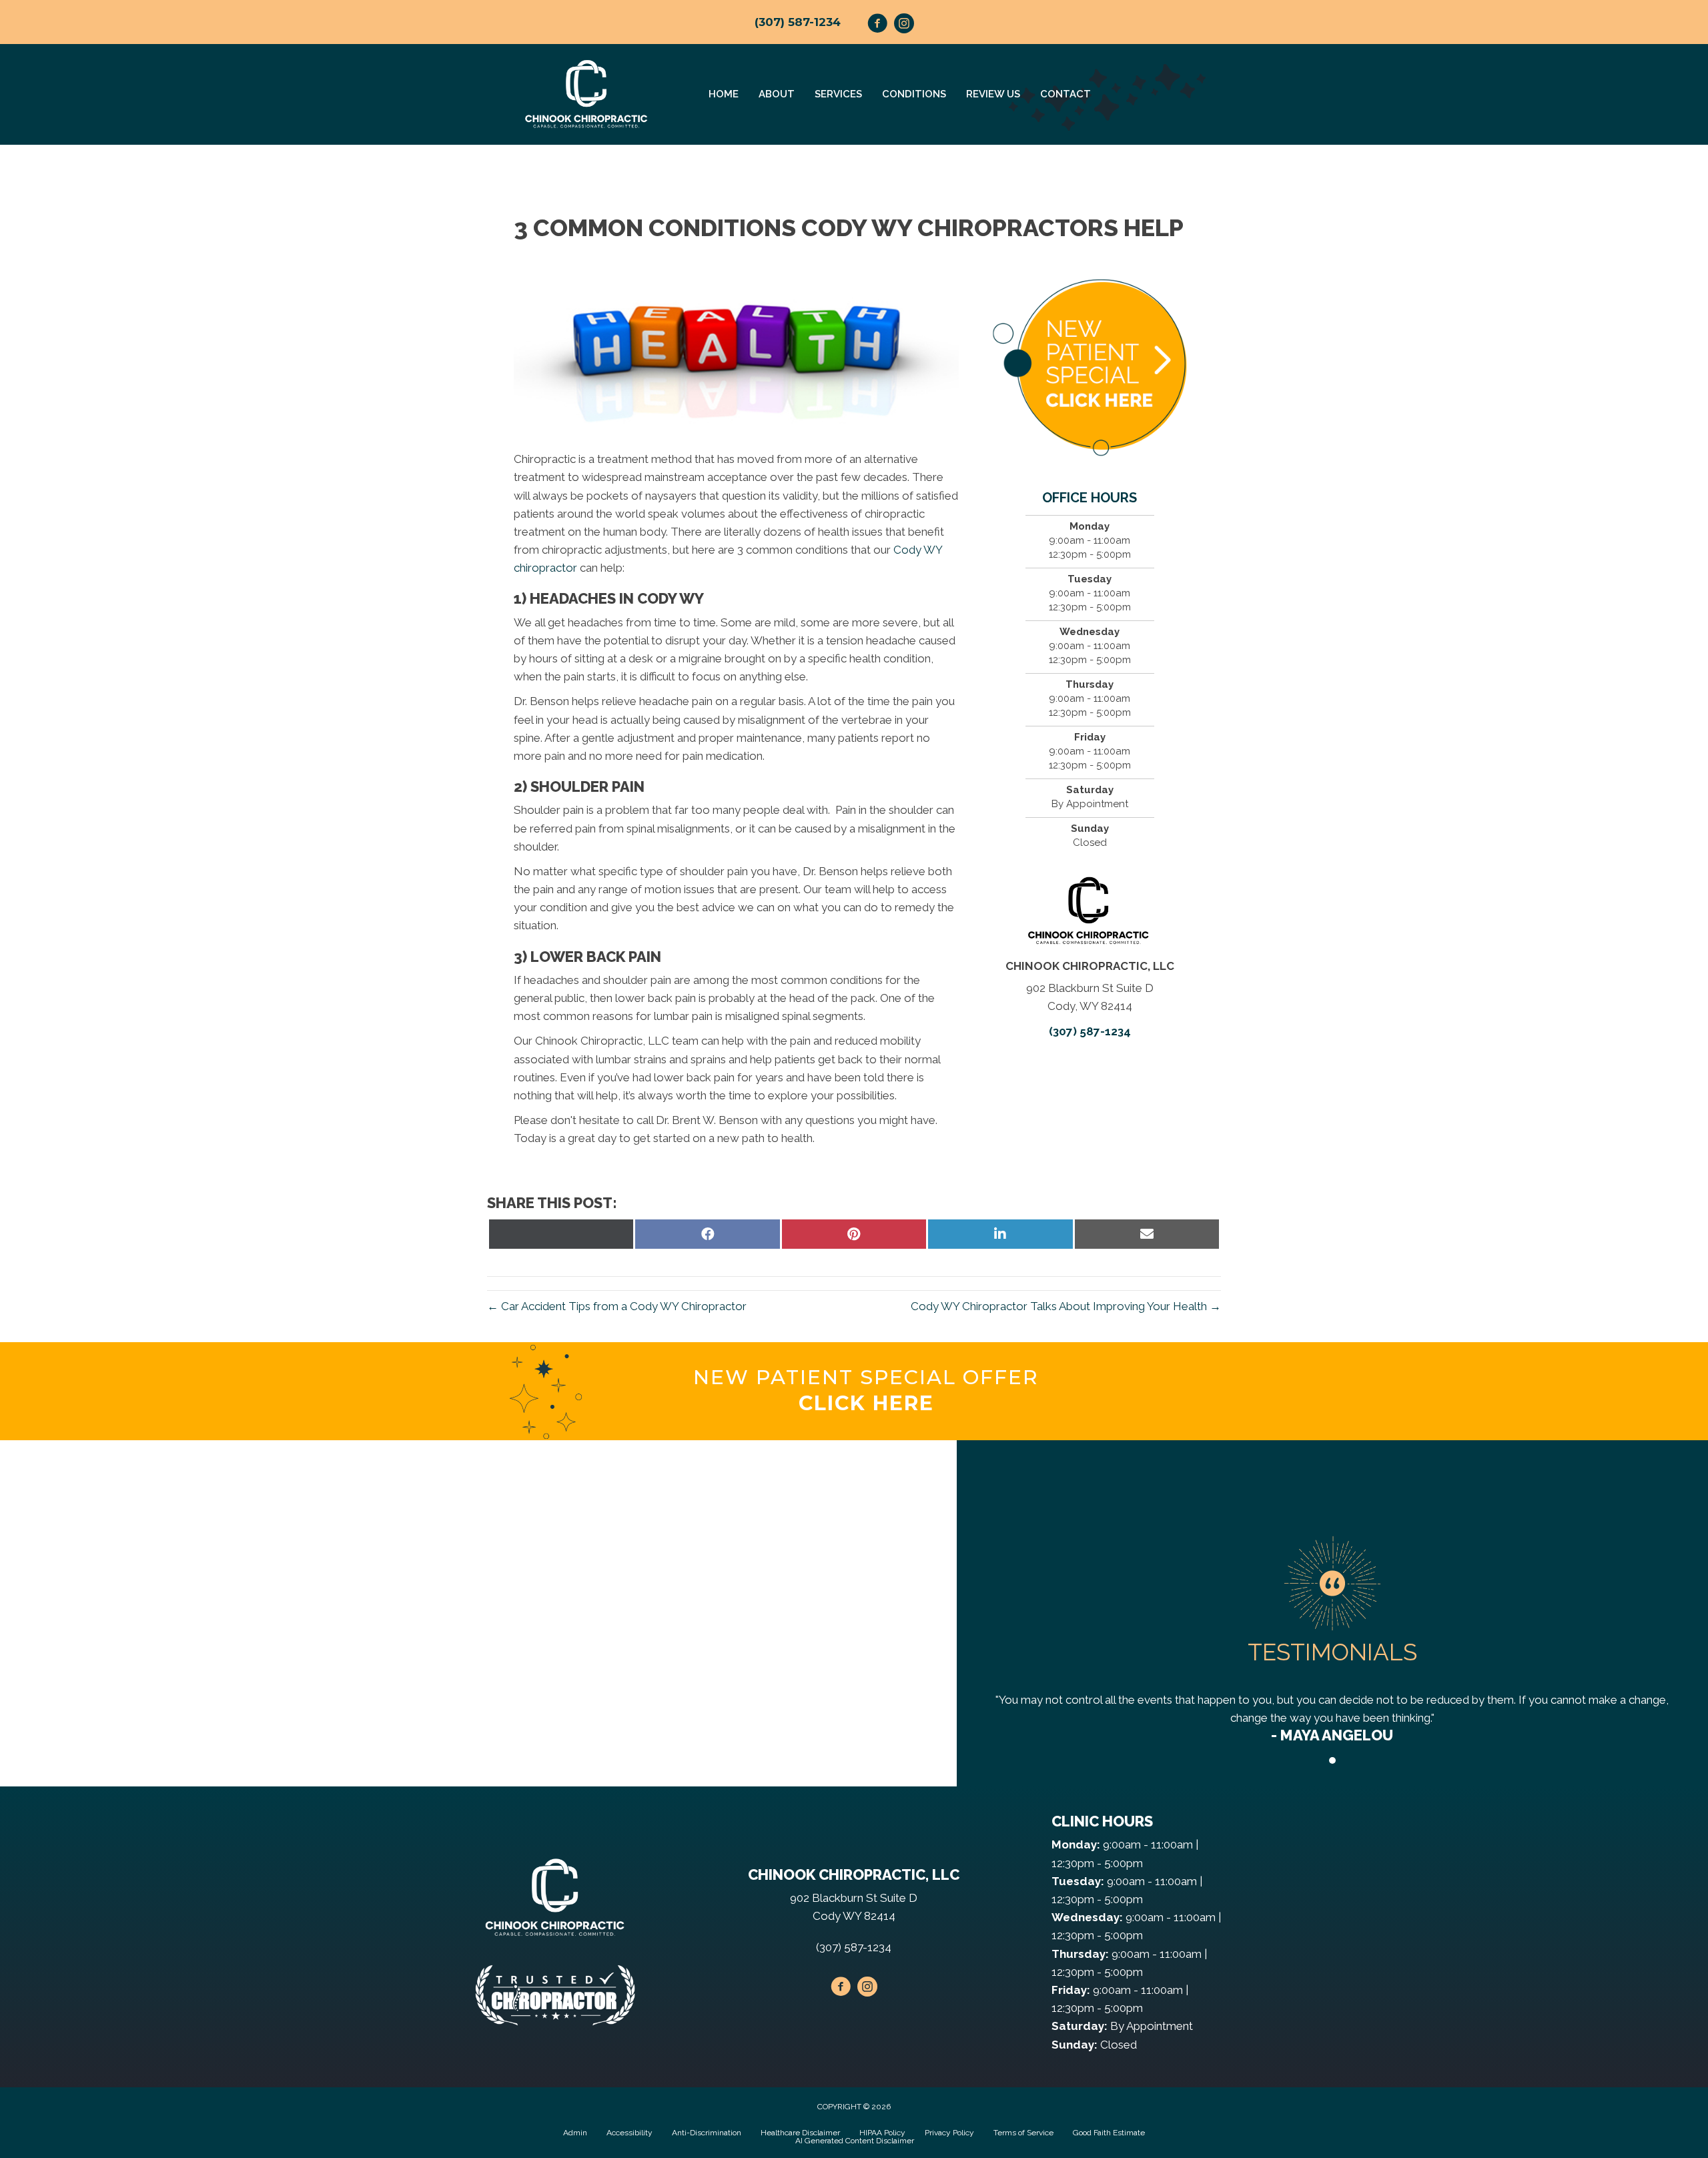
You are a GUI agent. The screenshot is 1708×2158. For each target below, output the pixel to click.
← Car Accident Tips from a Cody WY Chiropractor (617, 1306)
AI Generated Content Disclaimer (855, 2141)
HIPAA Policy (882, 2133)
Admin (575, 2133)
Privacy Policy (949, 2133)
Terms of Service (1023, 2133)
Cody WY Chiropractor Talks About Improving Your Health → (1066, 1306)
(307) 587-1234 (798, 22)
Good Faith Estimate (1109, 2133)
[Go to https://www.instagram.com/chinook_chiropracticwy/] (904, 25)
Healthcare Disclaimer (800, 2133)
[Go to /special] (866, 1391)
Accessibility (629, 2133)
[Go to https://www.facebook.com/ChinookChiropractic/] (841, 1989)
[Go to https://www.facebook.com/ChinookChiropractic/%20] (877, 25)
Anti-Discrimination (707, 2133)
